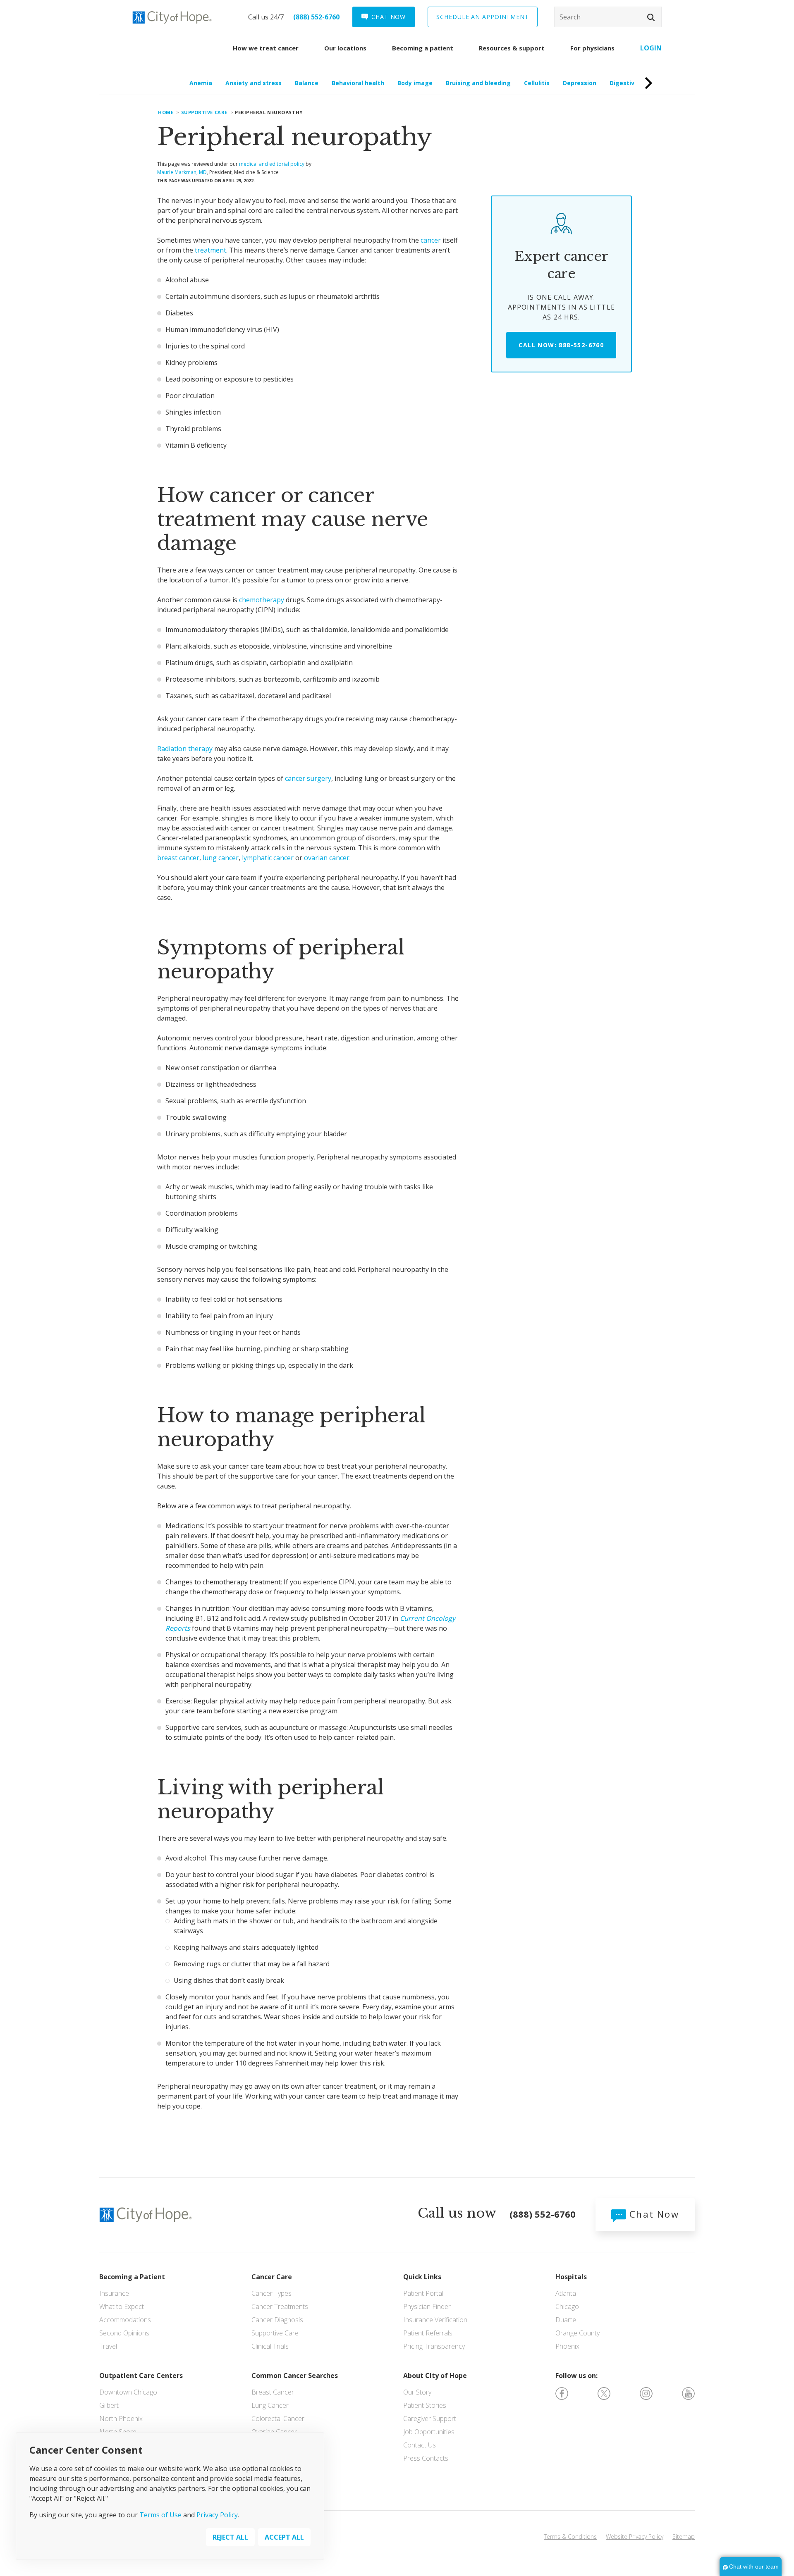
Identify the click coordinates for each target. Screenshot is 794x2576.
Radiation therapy (185, 749)
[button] (651, 17)
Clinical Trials (270, 2346)
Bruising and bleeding (478, 83)
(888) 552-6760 (316, 17)
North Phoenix (121, 2419)
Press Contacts (426, 2458)
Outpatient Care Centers (141, 2376)
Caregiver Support (430, 2419)
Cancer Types (271, 2293)
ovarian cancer (327, 858)
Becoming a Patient (132, 2277)
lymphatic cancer (268, 858)
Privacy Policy (217, 2515)
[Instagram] (646, 2393)
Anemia (201, 83)
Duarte (566, 2320)
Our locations (345, 48)
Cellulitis (537, 83)
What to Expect (122, 2306)
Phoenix (567, 2346)
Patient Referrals (428, 2333)
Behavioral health (358, 83)
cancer (431, 240)
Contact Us (420, 2445)
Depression (580, 83)
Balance (307, 83)
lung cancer (221, 858)
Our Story (417, 2392)
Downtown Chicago (128, 2392)
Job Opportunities (429, 2432)
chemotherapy (262, 600)
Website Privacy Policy (635, 2537)
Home (166, 112)
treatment (210, 250)
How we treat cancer (266, 48)
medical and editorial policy (272, 164)
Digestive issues (634, 83)
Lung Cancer (270, 2405)
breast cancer (178, 858)
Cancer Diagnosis (277, 2320)
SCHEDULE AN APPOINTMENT (483, 17)
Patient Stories (425, 2405)
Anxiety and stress (254, 83)
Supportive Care (275, 2333)
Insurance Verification (435, 2320)
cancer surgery (308, 778)
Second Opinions (124, 2333)
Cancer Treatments (280, 2306)
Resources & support (512, 48)
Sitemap (684, 2537)
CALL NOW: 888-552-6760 (561, 345)
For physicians (592, 48)
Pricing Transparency (434, 2346)
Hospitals (571, 2277)
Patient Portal (423, 2293)
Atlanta (566, 2293)
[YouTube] (688, 2393)
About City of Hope (435, 2376)
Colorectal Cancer (278, 2419)
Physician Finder (427, 2306)
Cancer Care (272, 2277)
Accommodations (125, 2320)
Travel (108, 2346)
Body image (415, 83)
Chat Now (653, 2214)
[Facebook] (562, 2393)
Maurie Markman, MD (182, 172)
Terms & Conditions (570, 2537)
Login (651, 48)
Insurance (114, 2293)
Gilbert (109, 2405)
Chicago (567, 2306)
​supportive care (204, 112)
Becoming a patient (423, 48)
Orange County (578, 2333)
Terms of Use (160, 2515)
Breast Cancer (273, 2392)
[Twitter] (604, 2393)
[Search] (608, 17)
